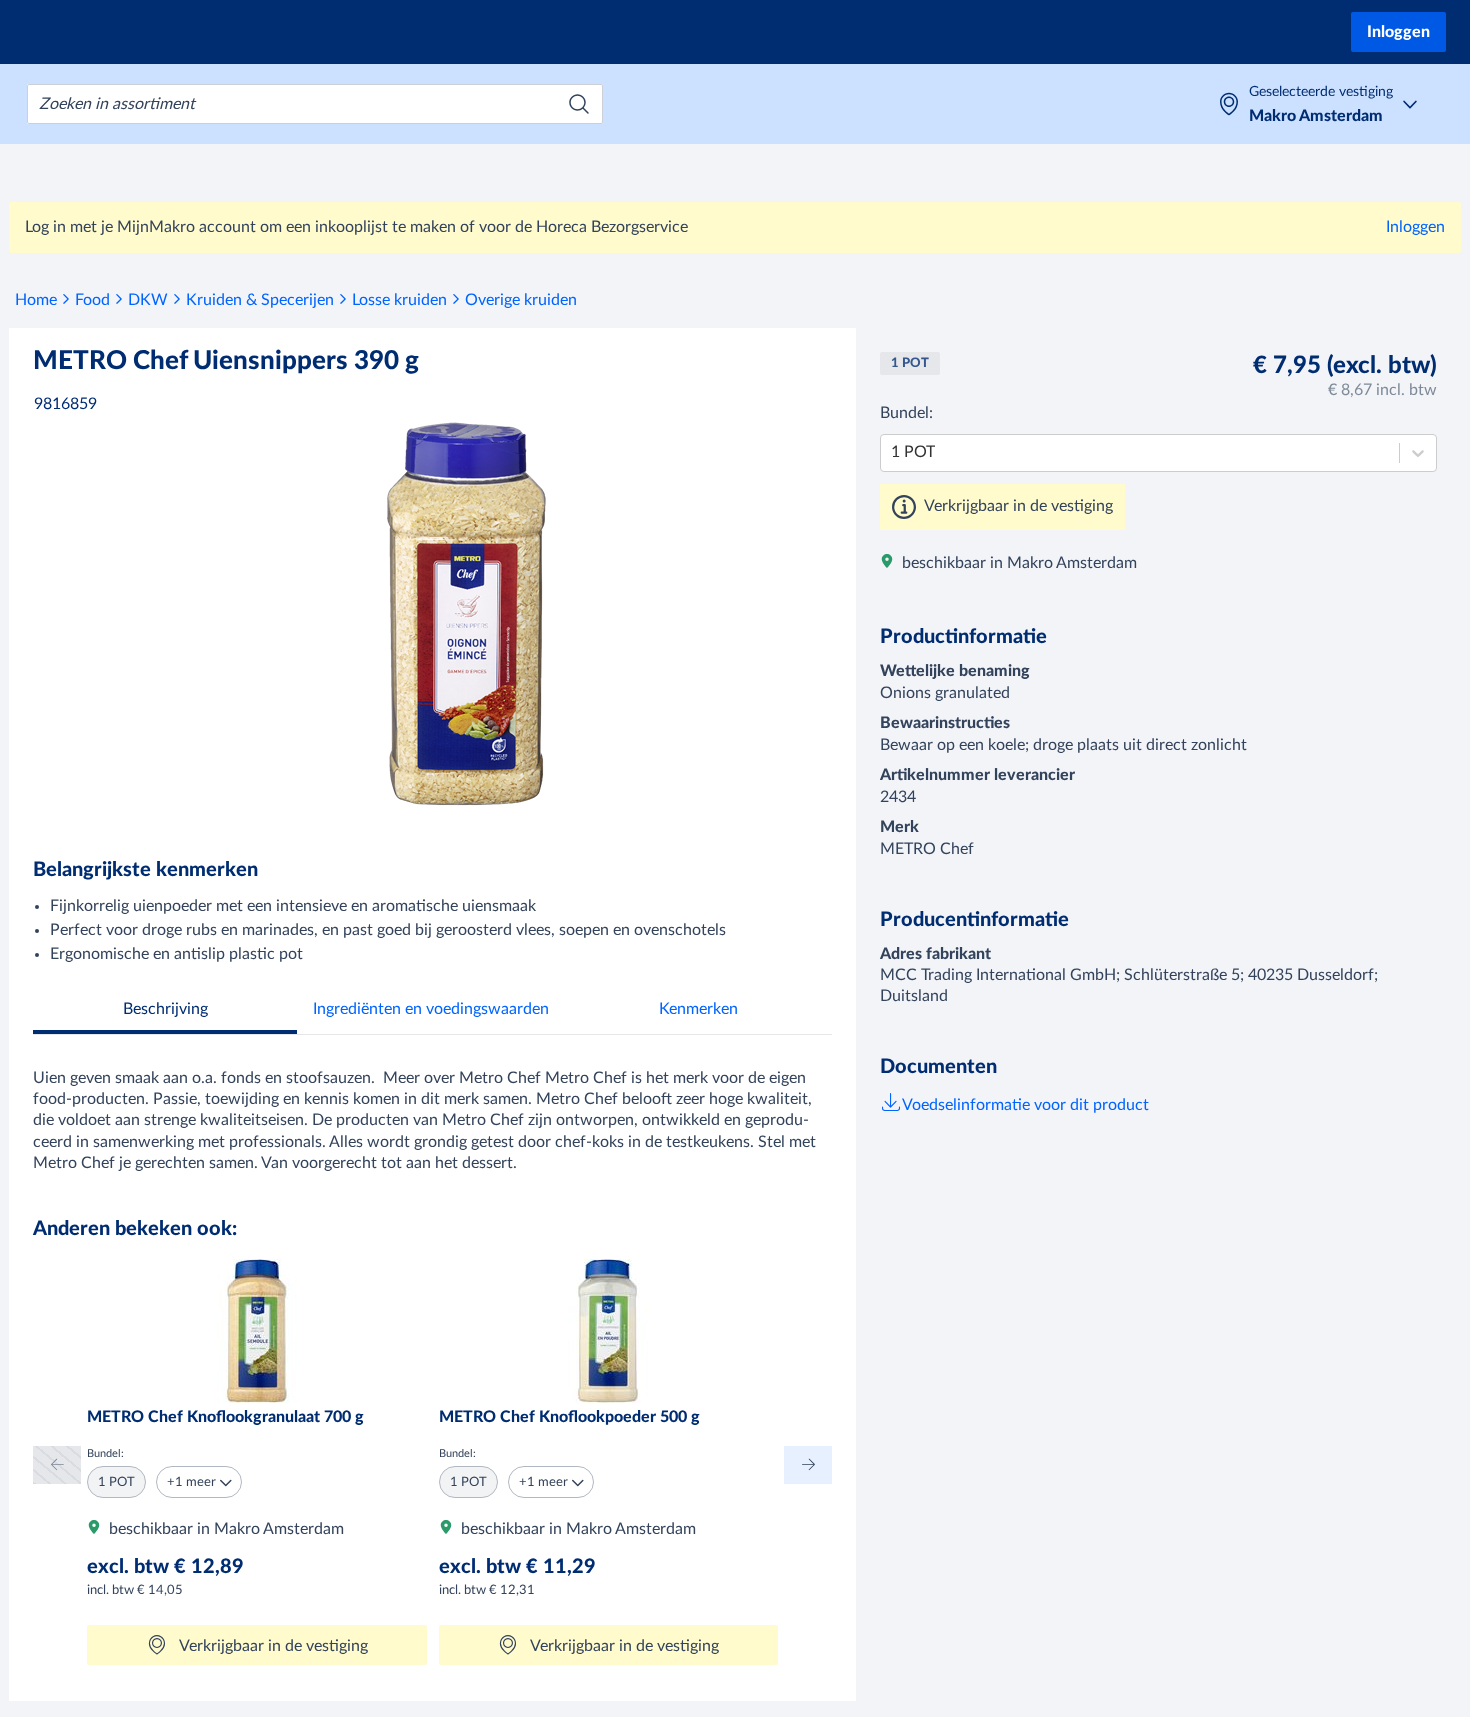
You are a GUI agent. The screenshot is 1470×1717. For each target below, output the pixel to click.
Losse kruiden (399, 300)
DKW (148, 300)
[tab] (165, 1011)
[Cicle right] (808, 1464)
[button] (199, 1482)
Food (92, 300)
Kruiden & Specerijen (260, 300)
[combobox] (315, 104)
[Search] (579, 104)
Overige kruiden (521, 300)
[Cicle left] (57, 1464)
